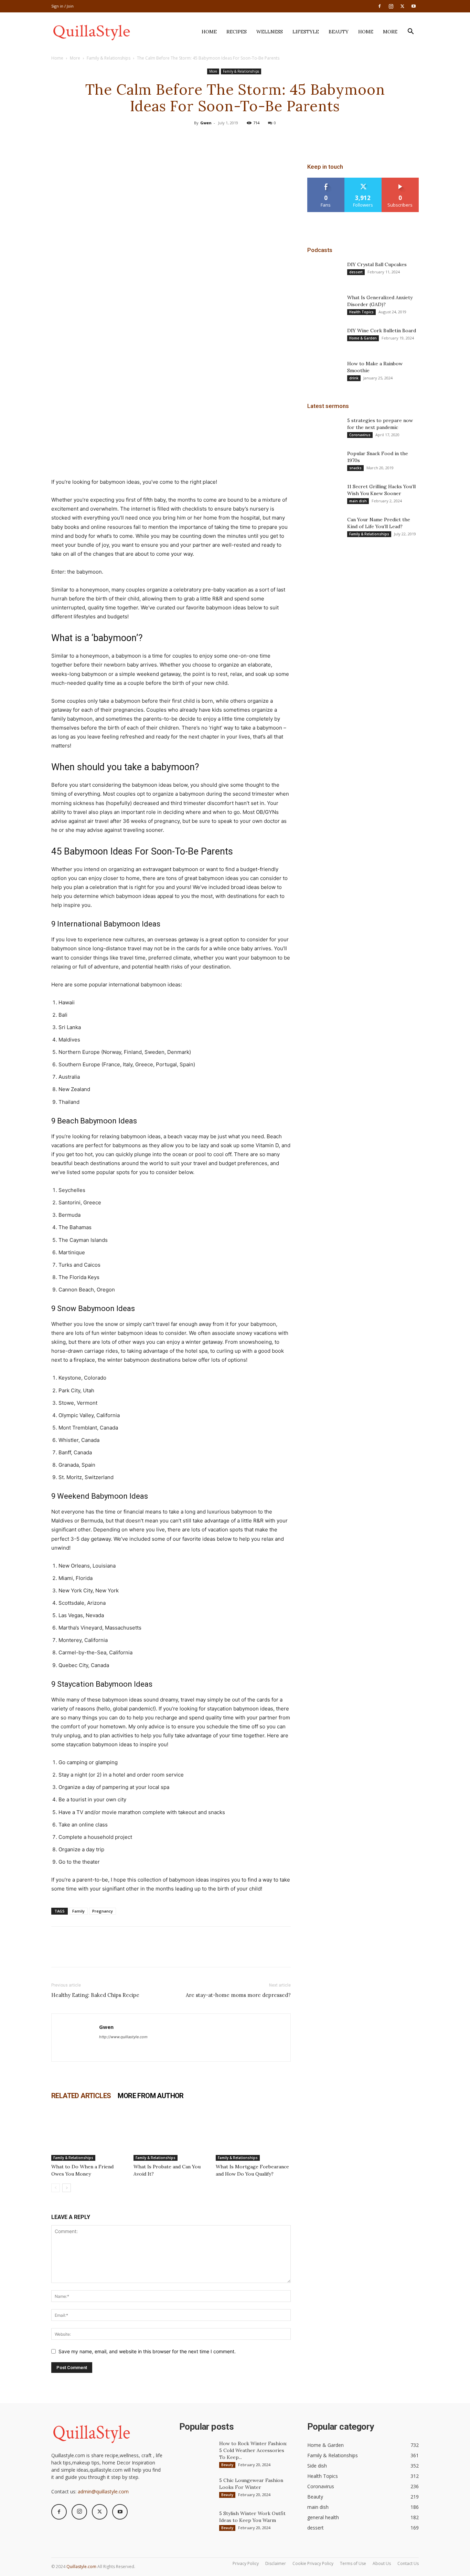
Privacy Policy (246, 2563)
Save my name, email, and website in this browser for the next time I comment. (147, 2351)
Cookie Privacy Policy (313, 2563)
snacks (355, 468)
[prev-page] (56, 2188)
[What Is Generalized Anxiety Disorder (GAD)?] (324, 306)
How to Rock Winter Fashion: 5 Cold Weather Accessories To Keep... (253, 2450)
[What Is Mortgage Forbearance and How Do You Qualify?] (253, 2135)
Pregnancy (103, 1911)
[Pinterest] (235, 138)
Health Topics (361, 312)
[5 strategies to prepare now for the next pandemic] (324, 429)
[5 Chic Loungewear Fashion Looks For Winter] (196, 2489)
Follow (363, 180)
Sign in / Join (62, 6)
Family (78, 1911)
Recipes (237, 32)
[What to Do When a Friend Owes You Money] (89, 2135)
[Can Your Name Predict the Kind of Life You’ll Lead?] (324, 528)
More (390, 32)
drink (354, 378)
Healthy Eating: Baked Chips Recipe (95, 1995)
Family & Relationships (109, 58)
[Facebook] (380, 6)
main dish (358, 501)
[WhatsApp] (250, 138)
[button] (410, 32)
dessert (356, 272)
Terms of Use (353, 2563)
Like (326, 180)
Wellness (270, 32)
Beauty (339, 32)
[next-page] (67, 2188)
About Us (382, 2563)
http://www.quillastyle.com (123, 2037)
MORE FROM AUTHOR (151, 2096)
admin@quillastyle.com (103, 2491)
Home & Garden (363, 338)
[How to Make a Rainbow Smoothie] (324, 372)
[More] (267, 138)
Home (209, 32)
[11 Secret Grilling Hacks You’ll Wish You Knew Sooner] (324, 495)
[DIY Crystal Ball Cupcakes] (324, 273)
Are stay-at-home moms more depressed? (238, 1995)
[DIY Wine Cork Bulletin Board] (324, 339)
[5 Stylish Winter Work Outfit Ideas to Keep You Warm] (196, 2522)
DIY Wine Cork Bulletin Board (382, 331)
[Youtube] (414, 6)
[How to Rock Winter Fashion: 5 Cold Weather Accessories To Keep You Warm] (196, 2452)
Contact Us (408, 2563)
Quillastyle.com (81, 2567)
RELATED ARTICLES (81, 2096)
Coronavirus (360, 435)
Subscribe (400, 180)
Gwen (206, 123)
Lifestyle (306, 32)
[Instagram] (391, 6)
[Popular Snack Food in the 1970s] (324, 462)
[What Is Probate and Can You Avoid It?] (171, 2135)
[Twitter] (402, 6)
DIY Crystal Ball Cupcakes (377, 264)
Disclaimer (276, 2563)
